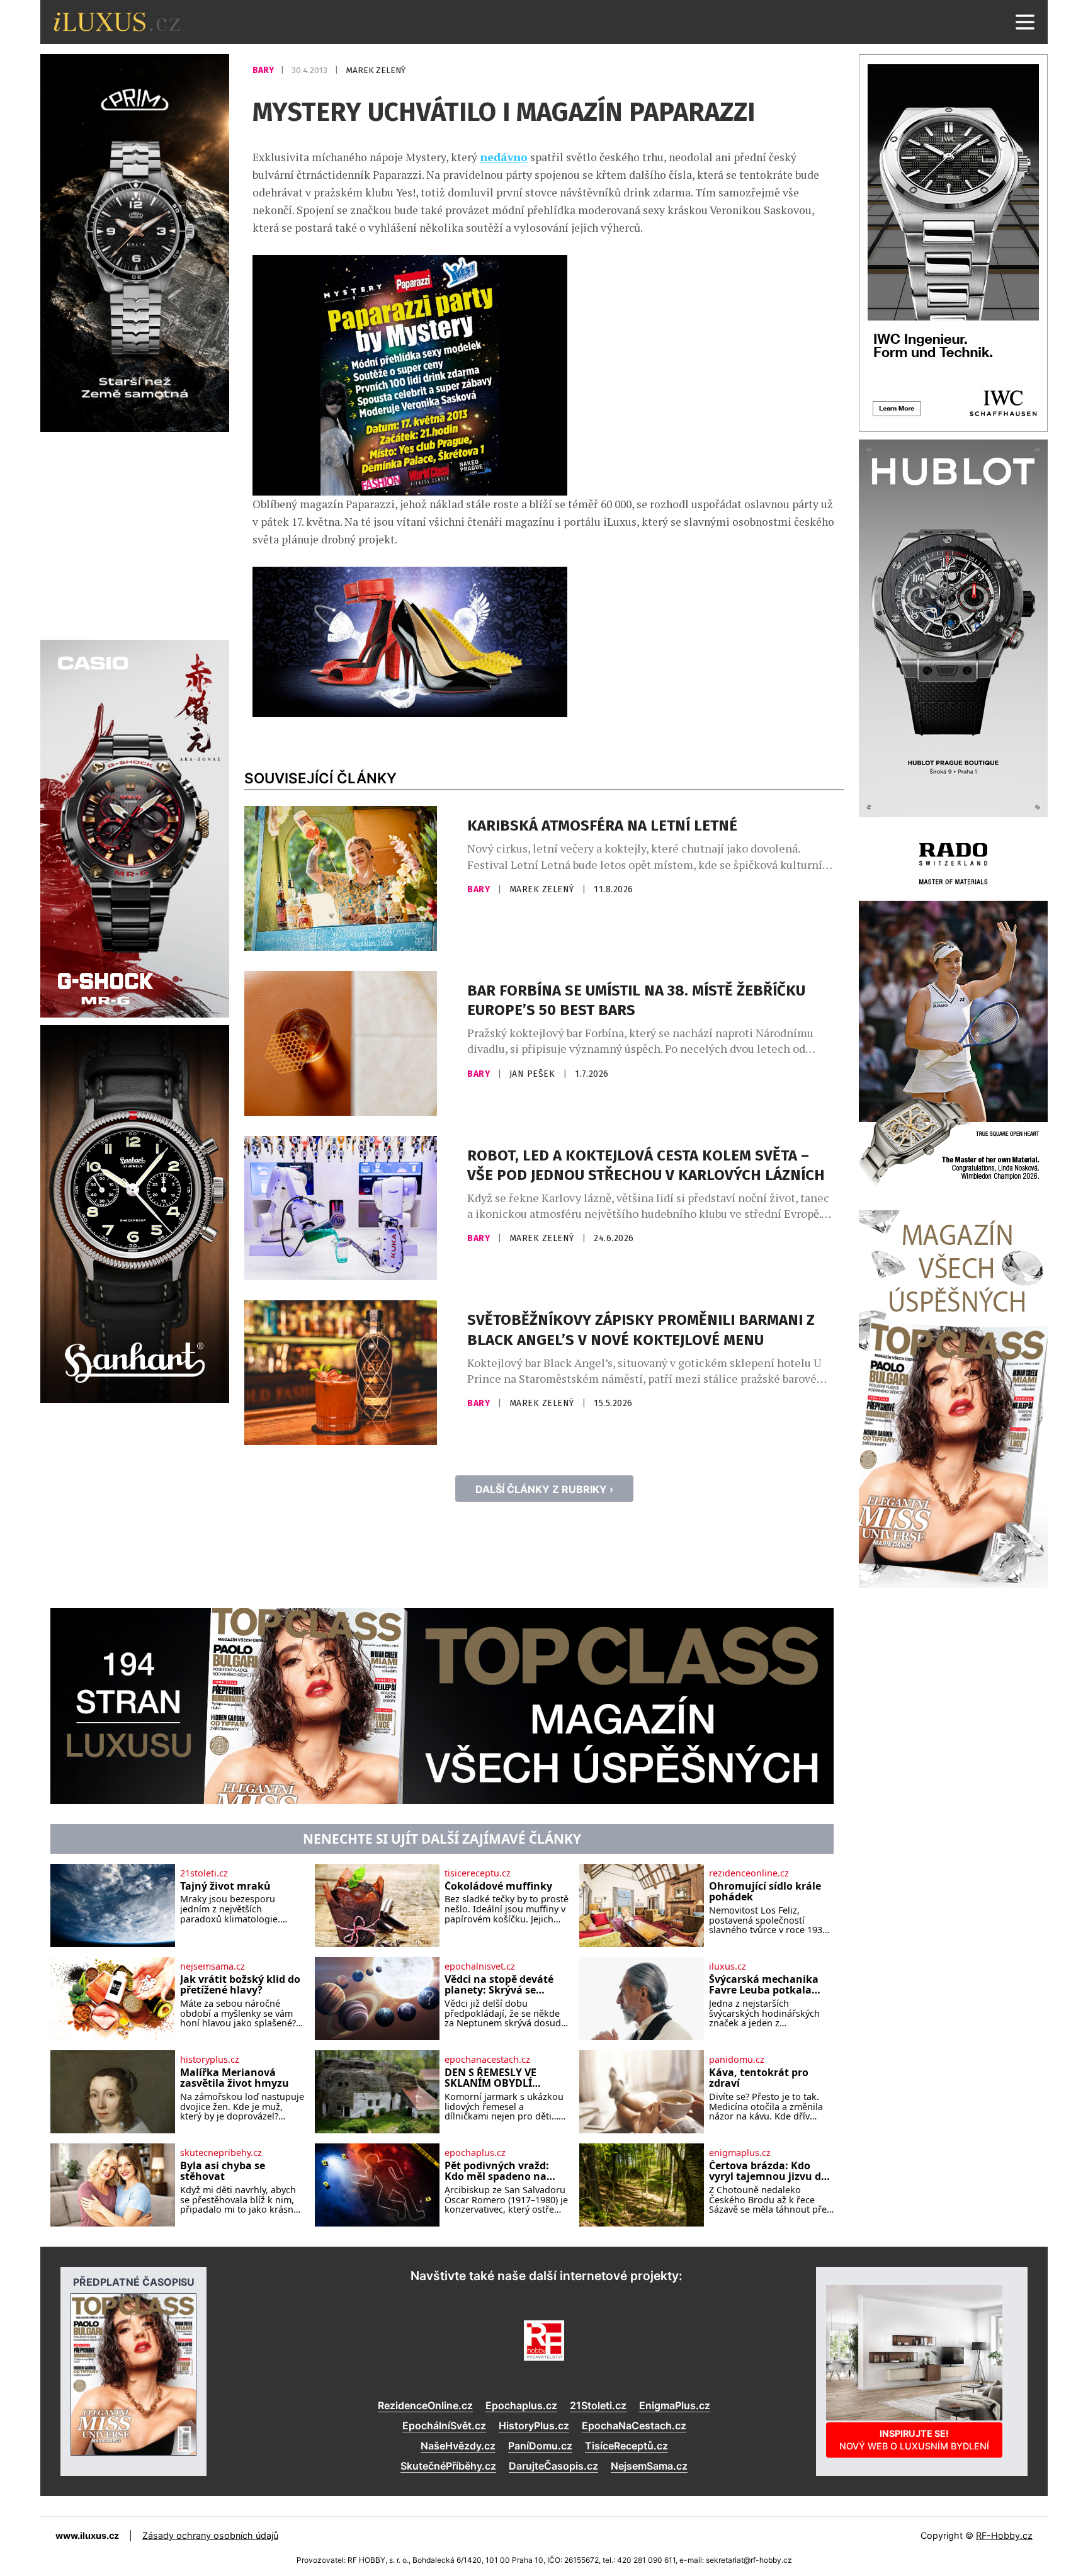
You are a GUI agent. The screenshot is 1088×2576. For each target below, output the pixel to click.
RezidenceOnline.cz (425, 2405)
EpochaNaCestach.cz (634, 2426)
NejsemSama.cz (649, 2466)
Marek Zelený (376, 70)
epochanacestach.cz (487, 2060)
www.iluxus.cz (87, 2535)
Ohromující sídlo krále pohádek (765, 1892)
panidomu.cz (737, 2060)
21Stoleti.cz (598, 2405)
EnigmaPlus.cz (675, 2405)
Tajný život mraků (225, 1887)
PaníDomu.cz (540, 2446)
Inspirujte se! (914, 2440)
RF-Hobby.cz (1004, 2535)
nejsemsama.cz (212, 1966)
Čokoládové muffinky (498, 1887)
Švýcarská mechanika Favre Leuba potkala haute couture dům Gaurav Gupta (764, 1985)
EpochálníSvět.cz (444, 2426)
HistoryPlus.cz (534, 2426)
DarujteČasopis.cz (553, 2466)
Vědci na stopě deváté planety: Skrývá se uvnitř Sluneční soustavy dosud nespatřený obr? (499, 1985)
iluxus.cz (728, 1966)
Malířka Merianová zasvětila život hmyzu (235, 2078)
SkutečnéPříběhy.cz (448, 2466)
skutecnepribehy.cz (221, 2153)
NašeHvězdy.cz (458, 2446)
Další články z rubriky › (544, 1489)
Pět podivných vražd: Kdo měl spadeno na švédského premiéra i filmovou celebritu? (498, 2171)
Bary (264, 70)
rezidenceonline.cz (749, 1873)
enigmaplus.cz (740, 2153)
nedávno (504, 157)
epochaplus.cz (475, 2153)
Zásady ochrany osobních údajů (210, 2535)
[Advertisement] (135, 534)
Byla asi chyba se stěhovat (223, 2171)
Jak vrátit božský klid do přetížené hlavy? (240, 1985)
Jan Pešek (534, 1074)
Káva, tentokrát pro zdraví (759, 2078)
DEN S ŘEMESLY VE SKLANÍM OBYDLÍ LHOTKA (490, 2078)
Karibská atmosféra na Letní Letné (602, 826)
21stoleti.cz (204, 1873)
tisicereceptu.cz (478, 1873)
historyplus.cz (210, 2060)
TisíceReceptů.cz (626, 2446)
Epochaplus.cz (521, 2405)
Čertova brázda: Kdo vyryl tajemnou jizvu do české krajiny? (768, 2171)
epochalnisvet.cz (480, 1966)
